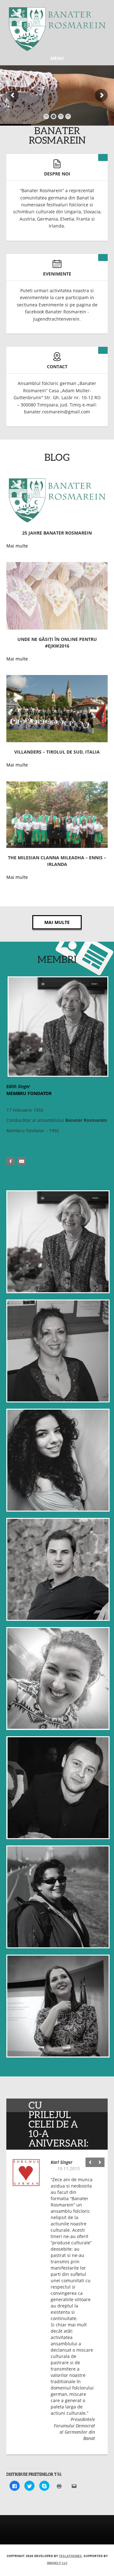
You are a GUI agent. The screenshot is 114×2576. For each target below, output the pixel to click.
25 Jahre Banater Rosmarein (57, 533)
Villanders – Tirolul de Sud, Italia (57, 752)
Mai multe (57, 922)
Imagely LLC (57, 2563)
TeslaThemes (70, 2556)
